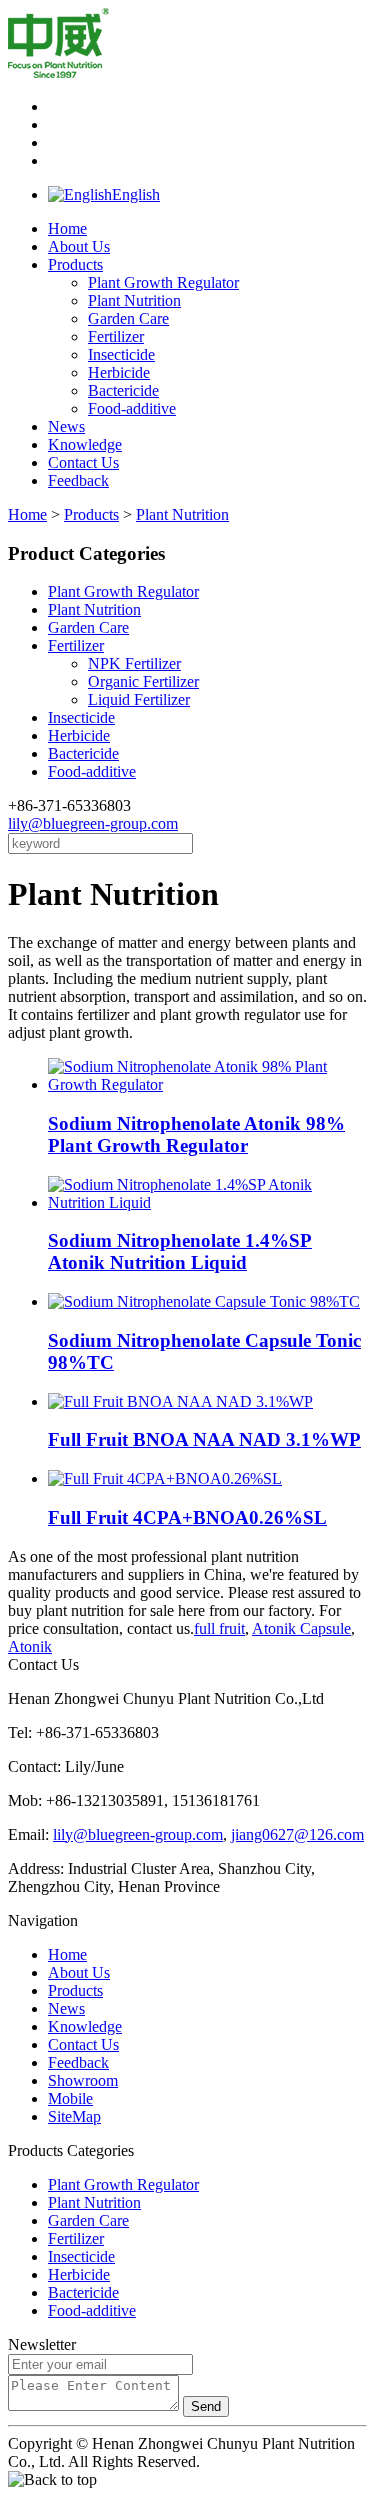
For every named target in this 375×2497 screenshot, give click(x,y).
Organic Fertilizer (143, 681)
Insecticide (121, 354)
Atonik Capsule (301, 1628)
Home (67, 228)
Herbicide (119, 372)
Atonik (30, 1646)
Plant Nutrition (134, 300)
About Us (79, 246)
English (136, 194)
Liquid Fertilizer (139, 699)
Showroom (83, 2080)
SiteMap (74, 2116)
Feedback (78, 480)
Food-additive (132, 408)
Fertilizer (116, 336)
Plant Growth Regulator (163, 282)
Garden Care (128, 318)
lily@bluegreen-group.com (93, 823)
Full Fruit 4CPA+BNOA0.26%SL (187, 1517)
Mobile (70, 2098)
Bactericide (123, 390)
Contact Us (83, 462)
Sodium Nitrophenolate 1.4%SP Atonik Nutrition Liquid (180, 1251)
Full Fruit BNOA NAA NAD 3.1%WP (204, 1439)
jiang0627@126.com (297, 1834)
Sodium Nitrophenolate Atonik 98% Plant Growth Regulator (196, 1134)
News (66, 426)
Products (75, 264)
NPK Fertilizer (134, 663)
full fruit (219, 1628)
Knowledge (85, 444)
